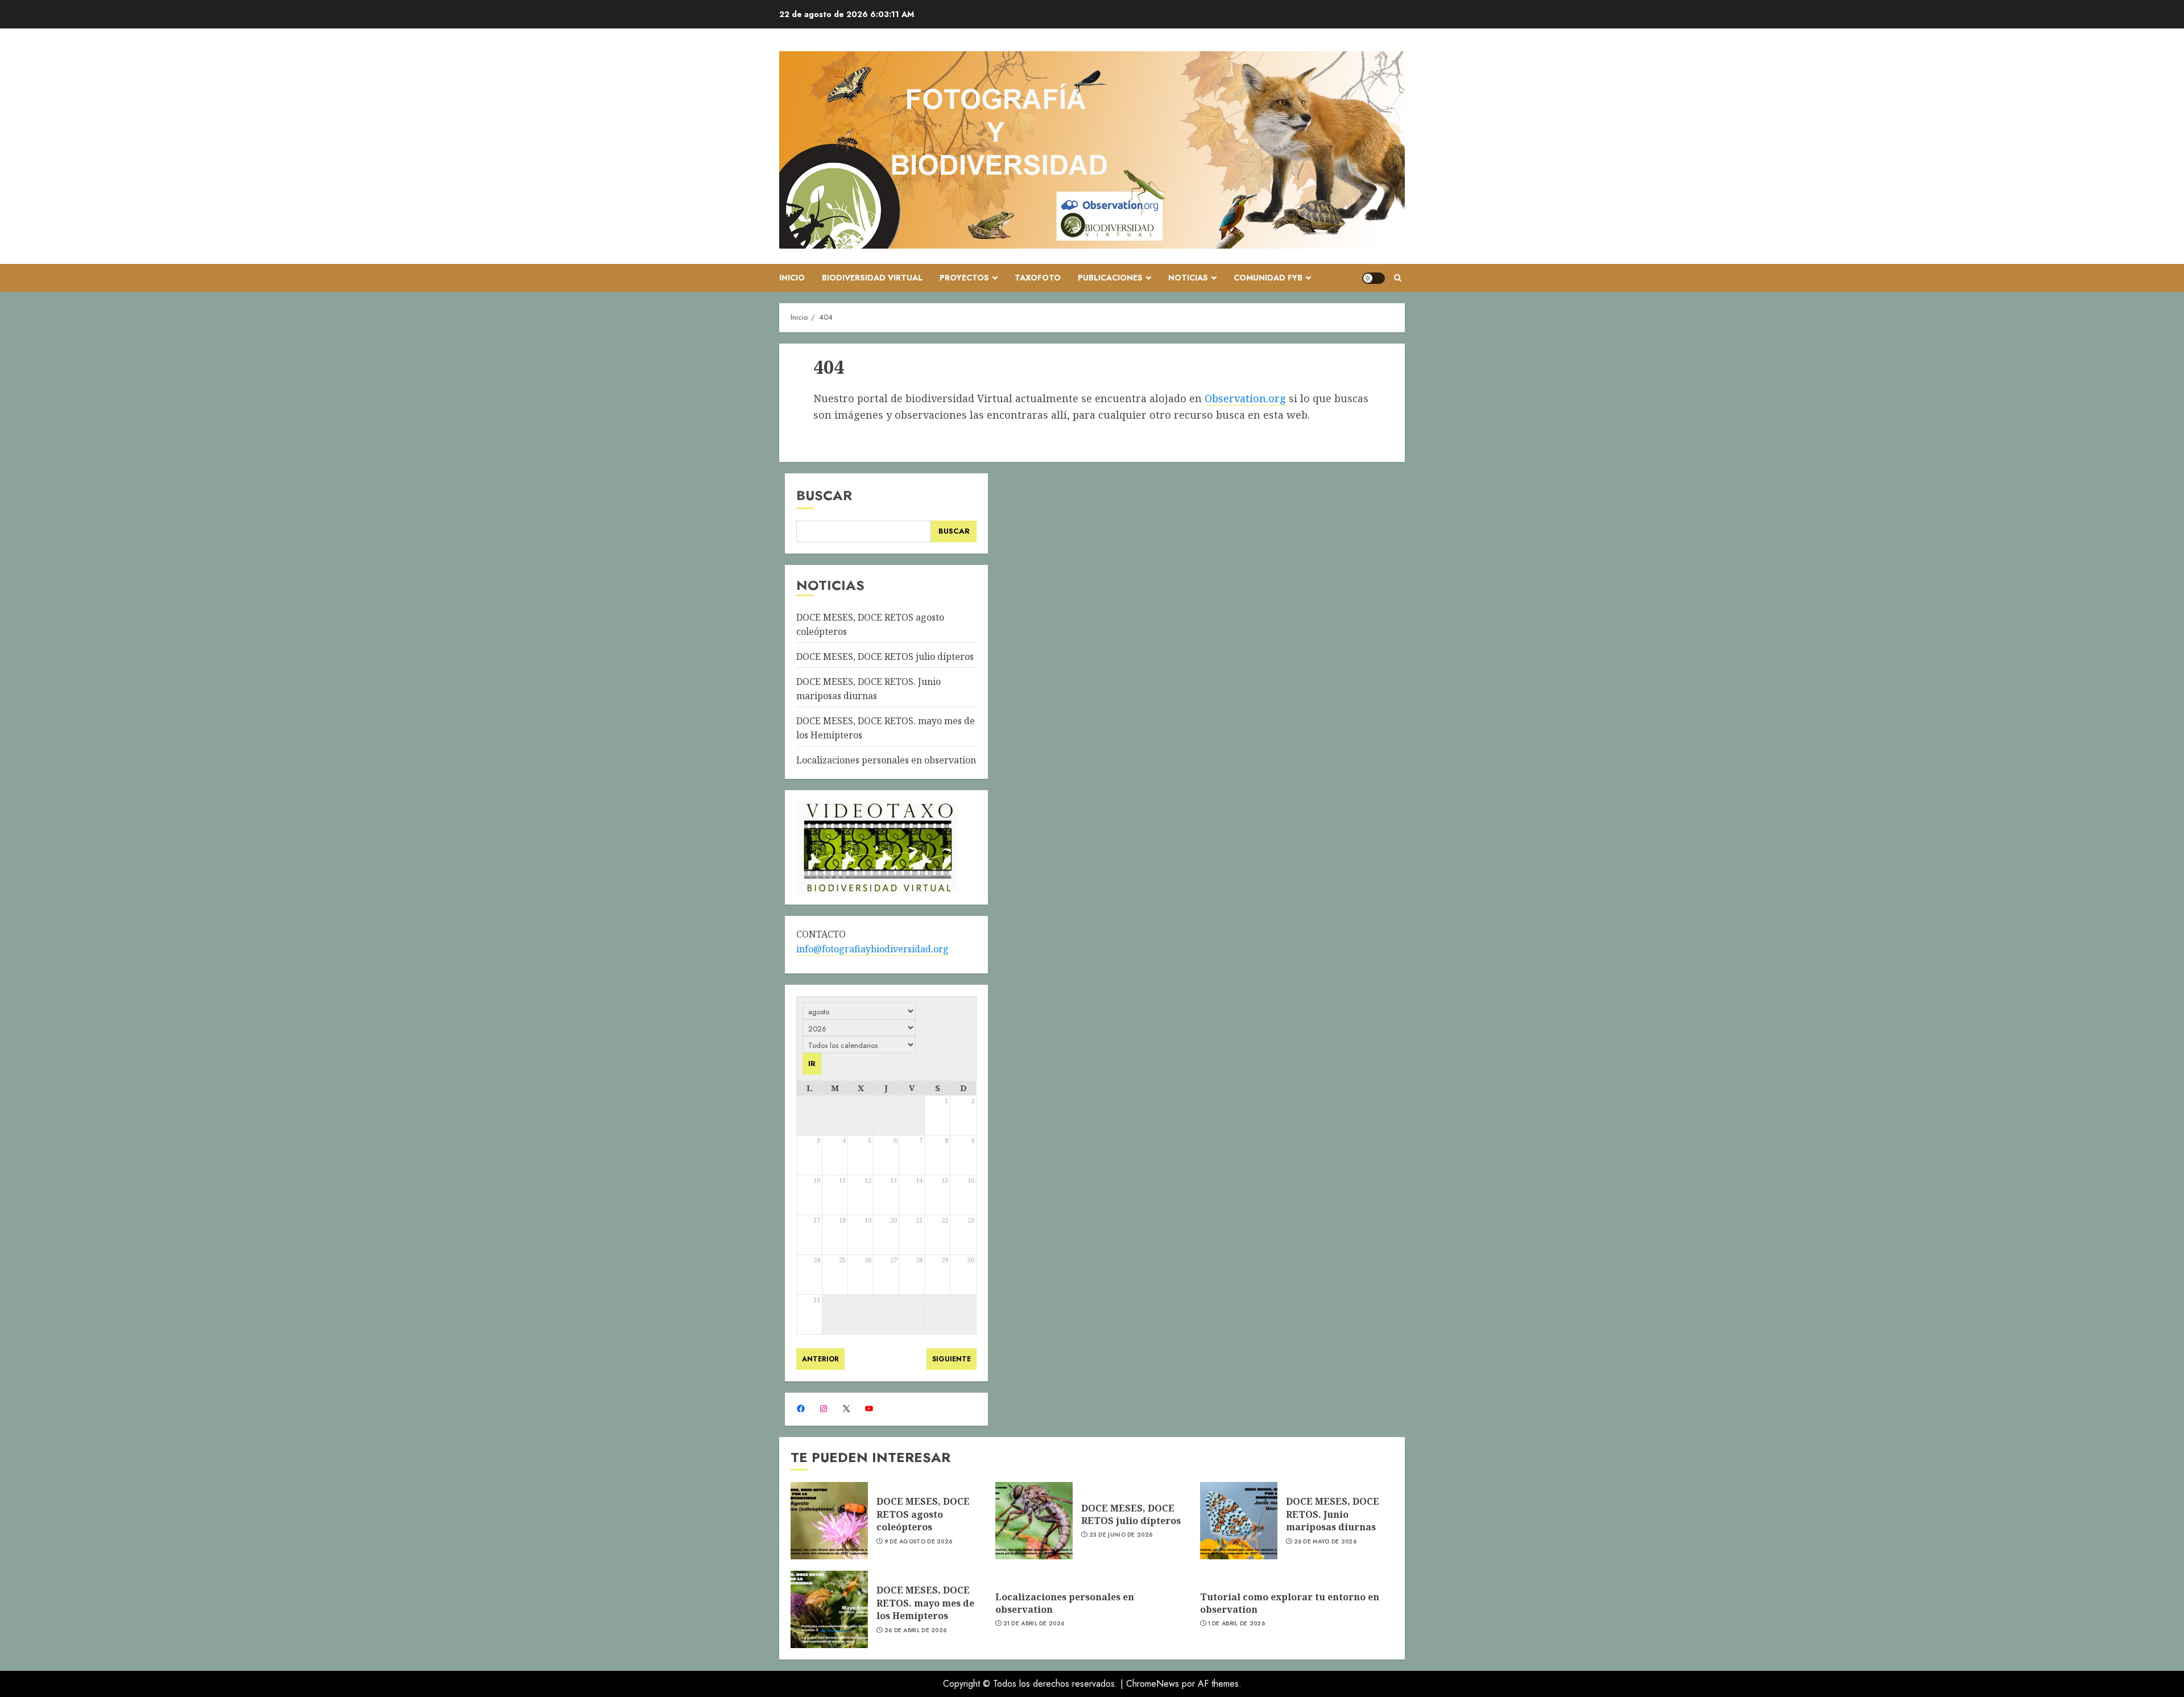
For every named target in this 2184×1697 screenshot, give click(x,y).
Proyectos (964, 278)
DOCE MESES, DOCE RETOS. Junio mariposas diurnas (1333, 1514)
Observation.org (1245, 398)
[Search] (1398, 278)
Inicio (792, 278)
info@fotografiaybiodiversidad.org (872, 949)
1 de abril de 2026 (1236, 1624)
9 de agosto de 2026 (919, 1542)
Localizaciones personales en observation (886, 760)
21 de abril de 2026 (1034, 1624)
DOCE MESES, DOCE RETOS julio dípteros (885, 656)
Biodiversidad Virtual (872, 278)
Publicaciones (1110, 278)
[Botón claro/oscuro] (1374, 278)
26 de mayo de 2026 (1325, 1542)
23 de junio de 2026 (1121, 1535)
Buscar (824, 495)
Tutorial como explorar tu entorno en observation (1290, 1603)
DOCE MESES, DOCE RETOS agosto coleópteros (923, 1514)
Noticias (1188, 278)
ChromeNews (1153, 1684)
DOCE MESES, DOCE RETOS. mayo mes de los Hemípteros (925, 1603)
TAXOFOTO (1038, 278)
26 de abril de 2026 (916, 1630)
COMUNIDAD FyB (1268, 278)
